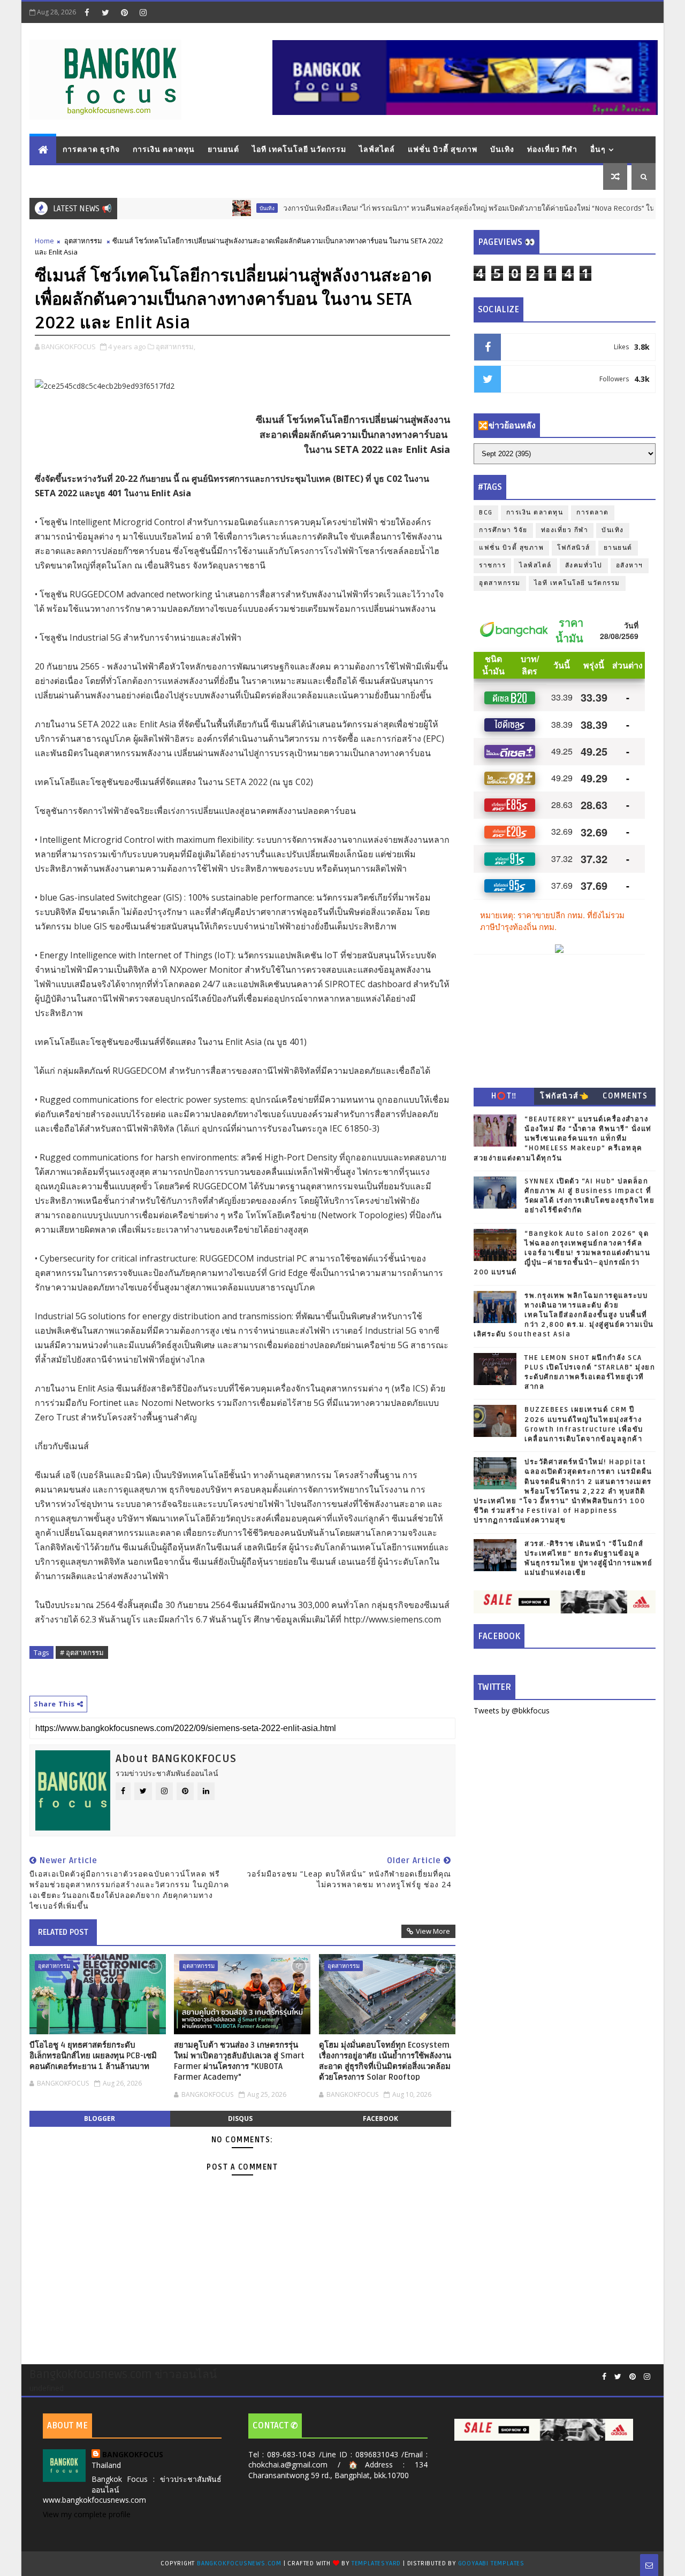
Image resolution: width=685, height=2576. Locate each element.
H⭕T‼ (504, 1096)
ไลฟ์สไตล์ (377, 149)
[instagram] (143, 12)
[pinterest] (124, 12)
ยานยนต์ (223, 149)
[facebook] (87, 12)
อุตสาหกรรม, (176, 347)
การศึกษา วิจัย (503, 530)
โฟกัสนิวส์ (574, 548)
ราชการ (492, 566)
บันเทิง (502, 149)
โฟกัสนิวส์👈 (564, 1096)
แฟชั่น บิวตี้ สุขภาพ (443, 149)
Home (44, 241)
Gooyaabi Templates (491, 2563)
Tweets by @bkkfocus (512, 1710)
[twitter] (105, 12)
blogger (100, 2119)
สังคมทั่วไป (584, 566)
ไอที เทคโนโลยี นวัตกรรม (299, 149)
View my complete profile (87, 2514)
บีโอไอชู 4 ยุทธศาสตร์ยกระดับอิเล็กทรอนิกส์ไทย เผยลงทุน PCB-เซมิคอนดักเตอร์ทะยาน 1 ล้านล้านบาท (93, 2056)
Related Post (63, 1932)
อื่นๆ (598, 149)
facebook (380, 2119)
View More (433, 1931)
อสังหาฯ (630, 566)
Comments (625, 1096)
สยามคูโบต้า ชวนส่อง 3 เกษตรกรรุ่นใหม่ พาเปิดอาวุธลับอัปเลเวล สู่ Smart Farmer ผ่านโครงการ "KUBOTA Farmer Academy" (239, 2061)
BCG (486, 513)
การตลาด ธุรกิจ (91, 149)
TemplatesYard (376, 2563)
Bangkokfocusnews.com (239, 2563)
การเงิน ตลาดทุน (164, 149)
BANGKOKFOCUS (133, 2454)
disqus (240, 2119)
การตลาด (593, 513)
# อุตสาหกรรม (82, 1652)
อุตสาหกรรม (83, 241)
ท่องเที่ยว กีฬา (552, 149)
